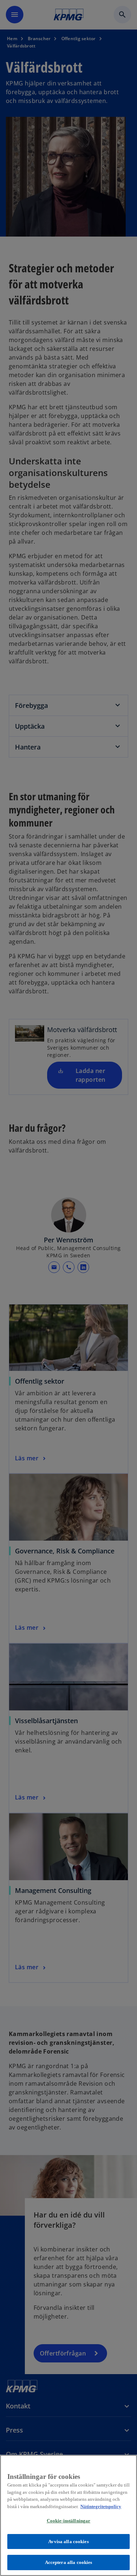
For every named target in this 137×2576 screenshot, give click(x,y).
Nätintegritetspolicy (101, 2506)
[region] (68, 2515)
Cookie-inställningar (69, 2521)
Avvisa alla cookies (68, 2541)
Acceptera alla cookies (69, 2562)
